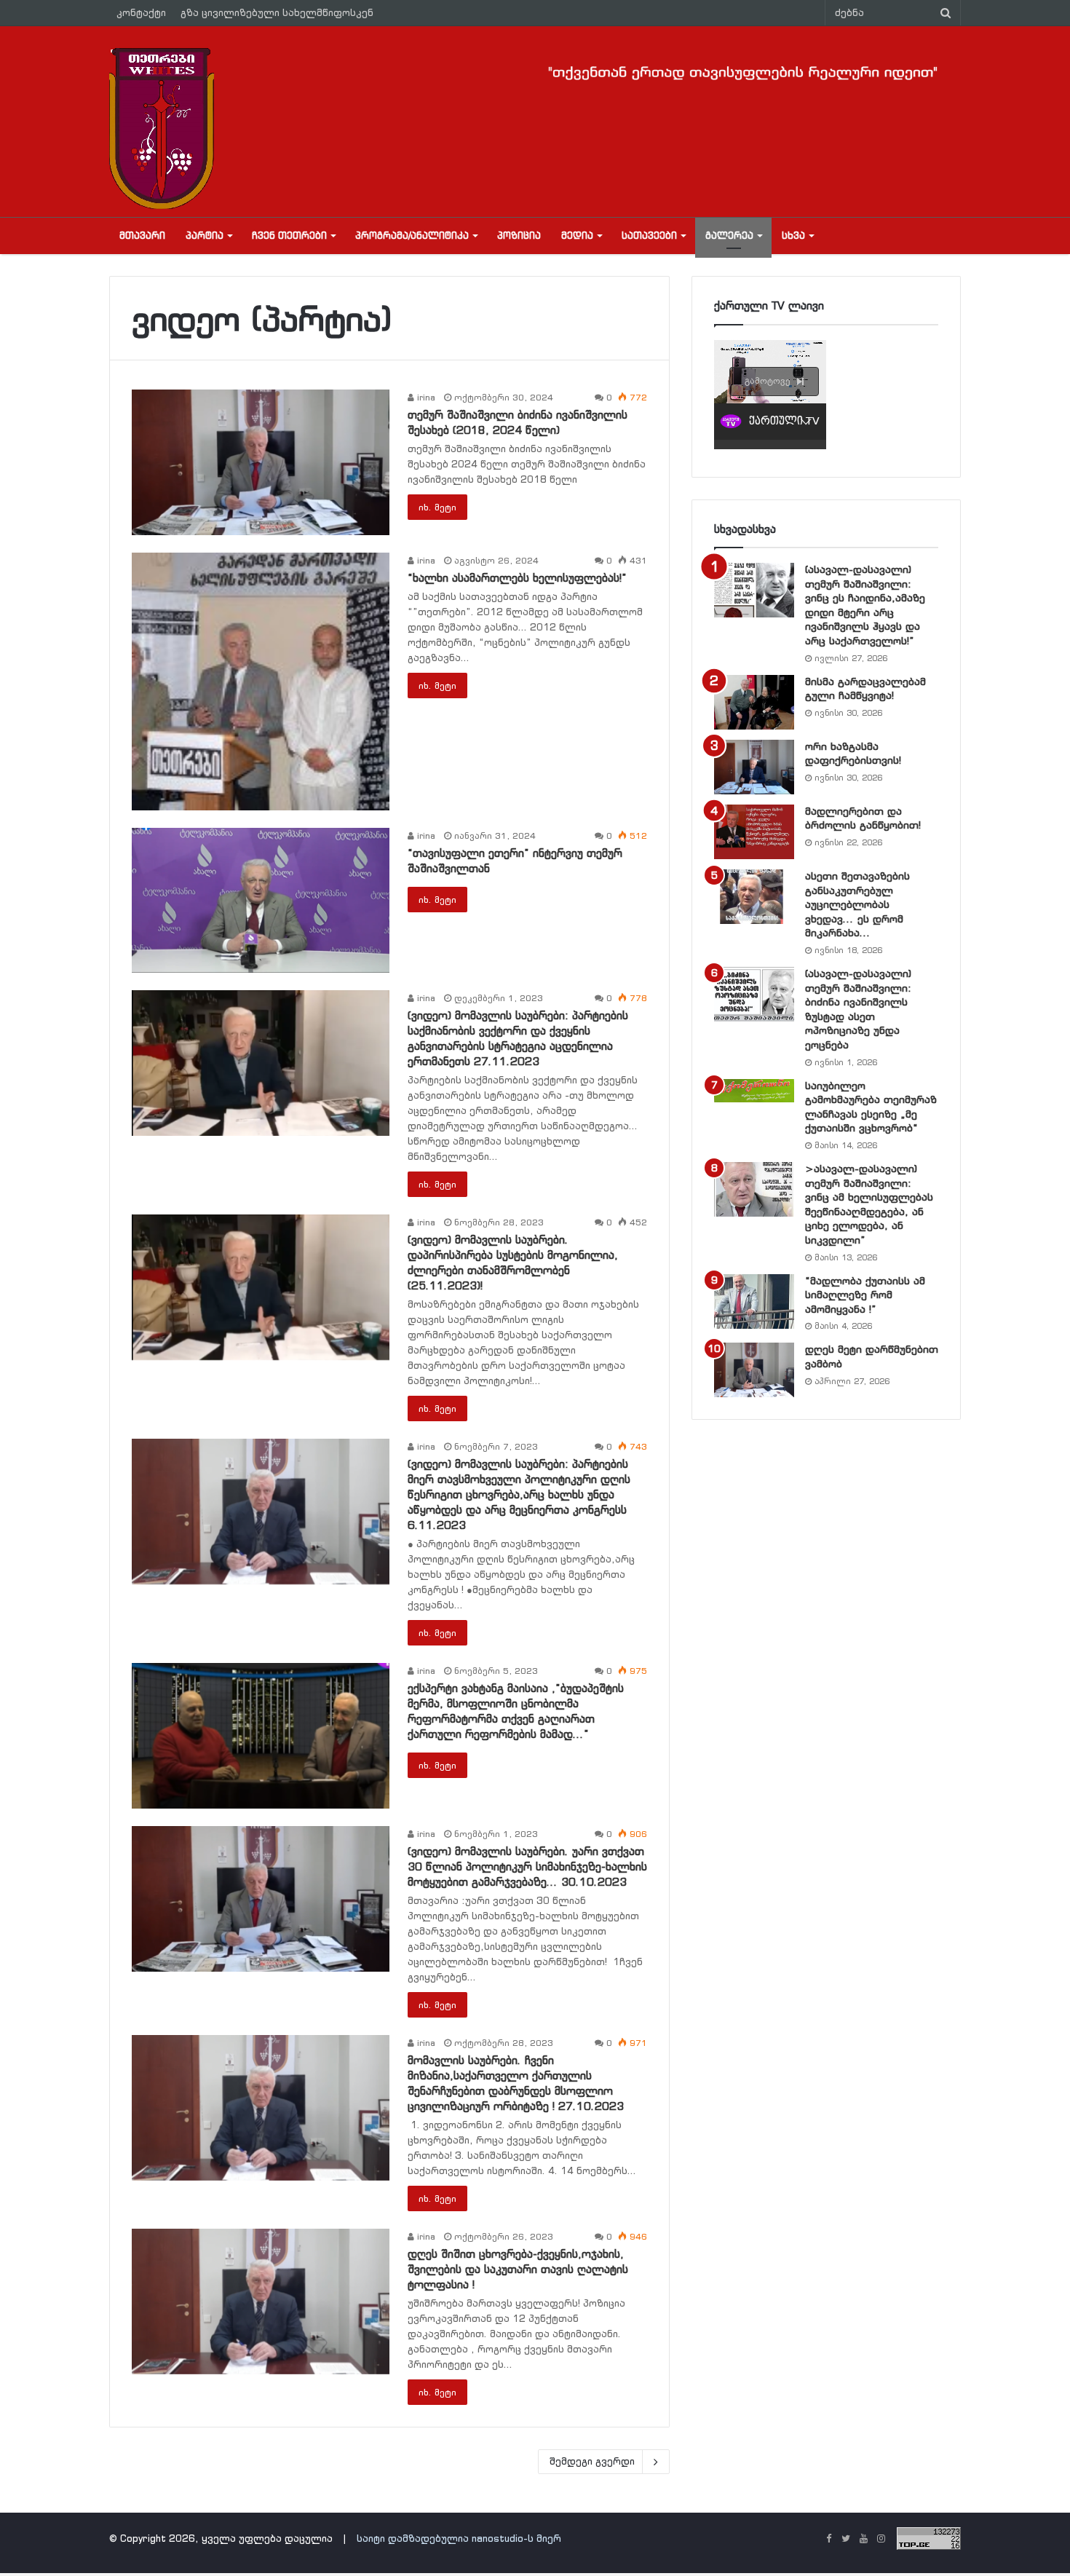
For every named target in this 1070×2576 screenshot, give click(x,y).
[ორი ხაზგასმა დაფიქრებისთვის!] (754, 767)
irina (425, 397)
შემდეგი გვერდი (592, 2461)
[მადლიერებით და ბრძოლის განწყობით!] (754, 832)
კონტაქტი (141, 13)
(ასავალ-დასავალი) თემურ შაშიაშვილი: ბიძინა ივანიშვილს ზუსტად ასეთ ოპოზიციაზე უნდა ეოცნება (858, 1009)
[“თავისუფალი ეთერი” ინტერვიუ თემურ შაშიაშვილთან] (261, 901)
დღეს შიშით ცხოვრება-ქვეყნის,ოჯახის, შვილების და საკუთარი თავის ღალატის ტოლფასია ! (518, 2269)
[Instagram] (881, 2540)
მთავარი (142, 236)
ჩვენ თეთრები (289, 236)
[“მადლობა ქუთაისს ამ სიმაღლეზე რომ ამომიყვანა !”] (754, 1301)
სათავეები (649, 236)
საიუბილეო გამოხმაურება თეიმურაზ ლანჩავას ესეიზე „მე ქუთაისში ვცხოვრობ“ (871, 1107)
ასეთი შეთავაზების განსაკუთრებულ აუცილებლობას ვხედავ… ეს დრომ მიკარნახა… (857, 904)
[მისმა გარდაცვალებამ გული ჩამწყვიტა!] (754, 702)
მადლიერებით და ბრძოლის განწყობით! (863, 818)
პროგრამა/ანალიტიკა (412, 236)
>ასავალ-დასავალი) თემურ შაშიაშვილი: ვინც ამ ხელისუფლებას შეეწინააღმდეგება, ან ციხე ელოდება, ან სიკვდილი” (869, 1204)
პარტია (205, 236)
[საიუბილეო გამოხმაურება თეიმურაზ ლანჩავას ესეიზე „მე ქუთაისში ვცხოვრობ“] (754, 1091)
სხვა (793, 236)
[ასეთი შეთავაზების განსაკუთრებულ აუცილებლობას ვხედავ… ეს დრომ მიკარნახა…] (754, 897)
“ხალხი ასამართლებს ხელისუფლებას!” (517, 578)
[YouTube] (863, 2540)
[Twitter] (846, 2540)
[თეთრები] (162, 128)
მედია (577, 236)
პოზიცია (519, 236)
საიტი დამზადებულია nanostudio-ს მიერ (459, 2539)
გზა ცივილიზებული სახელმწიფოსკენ (277, 13)
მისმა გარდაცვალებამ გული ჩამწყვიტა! (865, 689)
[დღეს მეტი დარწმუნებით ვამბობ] (754, 1370)
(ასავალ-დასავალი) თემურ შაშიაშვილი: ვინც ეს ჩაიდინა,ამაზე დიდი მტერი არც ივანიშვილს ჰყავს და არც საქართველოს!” (865, 605)
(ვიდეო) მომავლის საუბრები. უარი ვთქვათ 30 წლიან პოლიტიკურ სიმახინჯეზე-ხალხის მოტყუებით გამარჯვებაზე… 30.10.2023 (527, 1866)
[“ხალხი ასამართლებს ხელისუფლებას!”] (261, 681)
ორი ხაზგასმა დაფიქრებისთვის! (853, 754)
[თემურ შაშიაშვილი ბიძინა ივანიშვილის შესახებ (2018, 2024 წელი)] (261, 462)
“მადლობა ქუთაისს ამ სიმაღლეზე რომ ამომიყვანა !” (865, 1295)
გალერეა (729, 236)
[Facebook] (828, 2540)
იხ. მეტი (437, 507)
